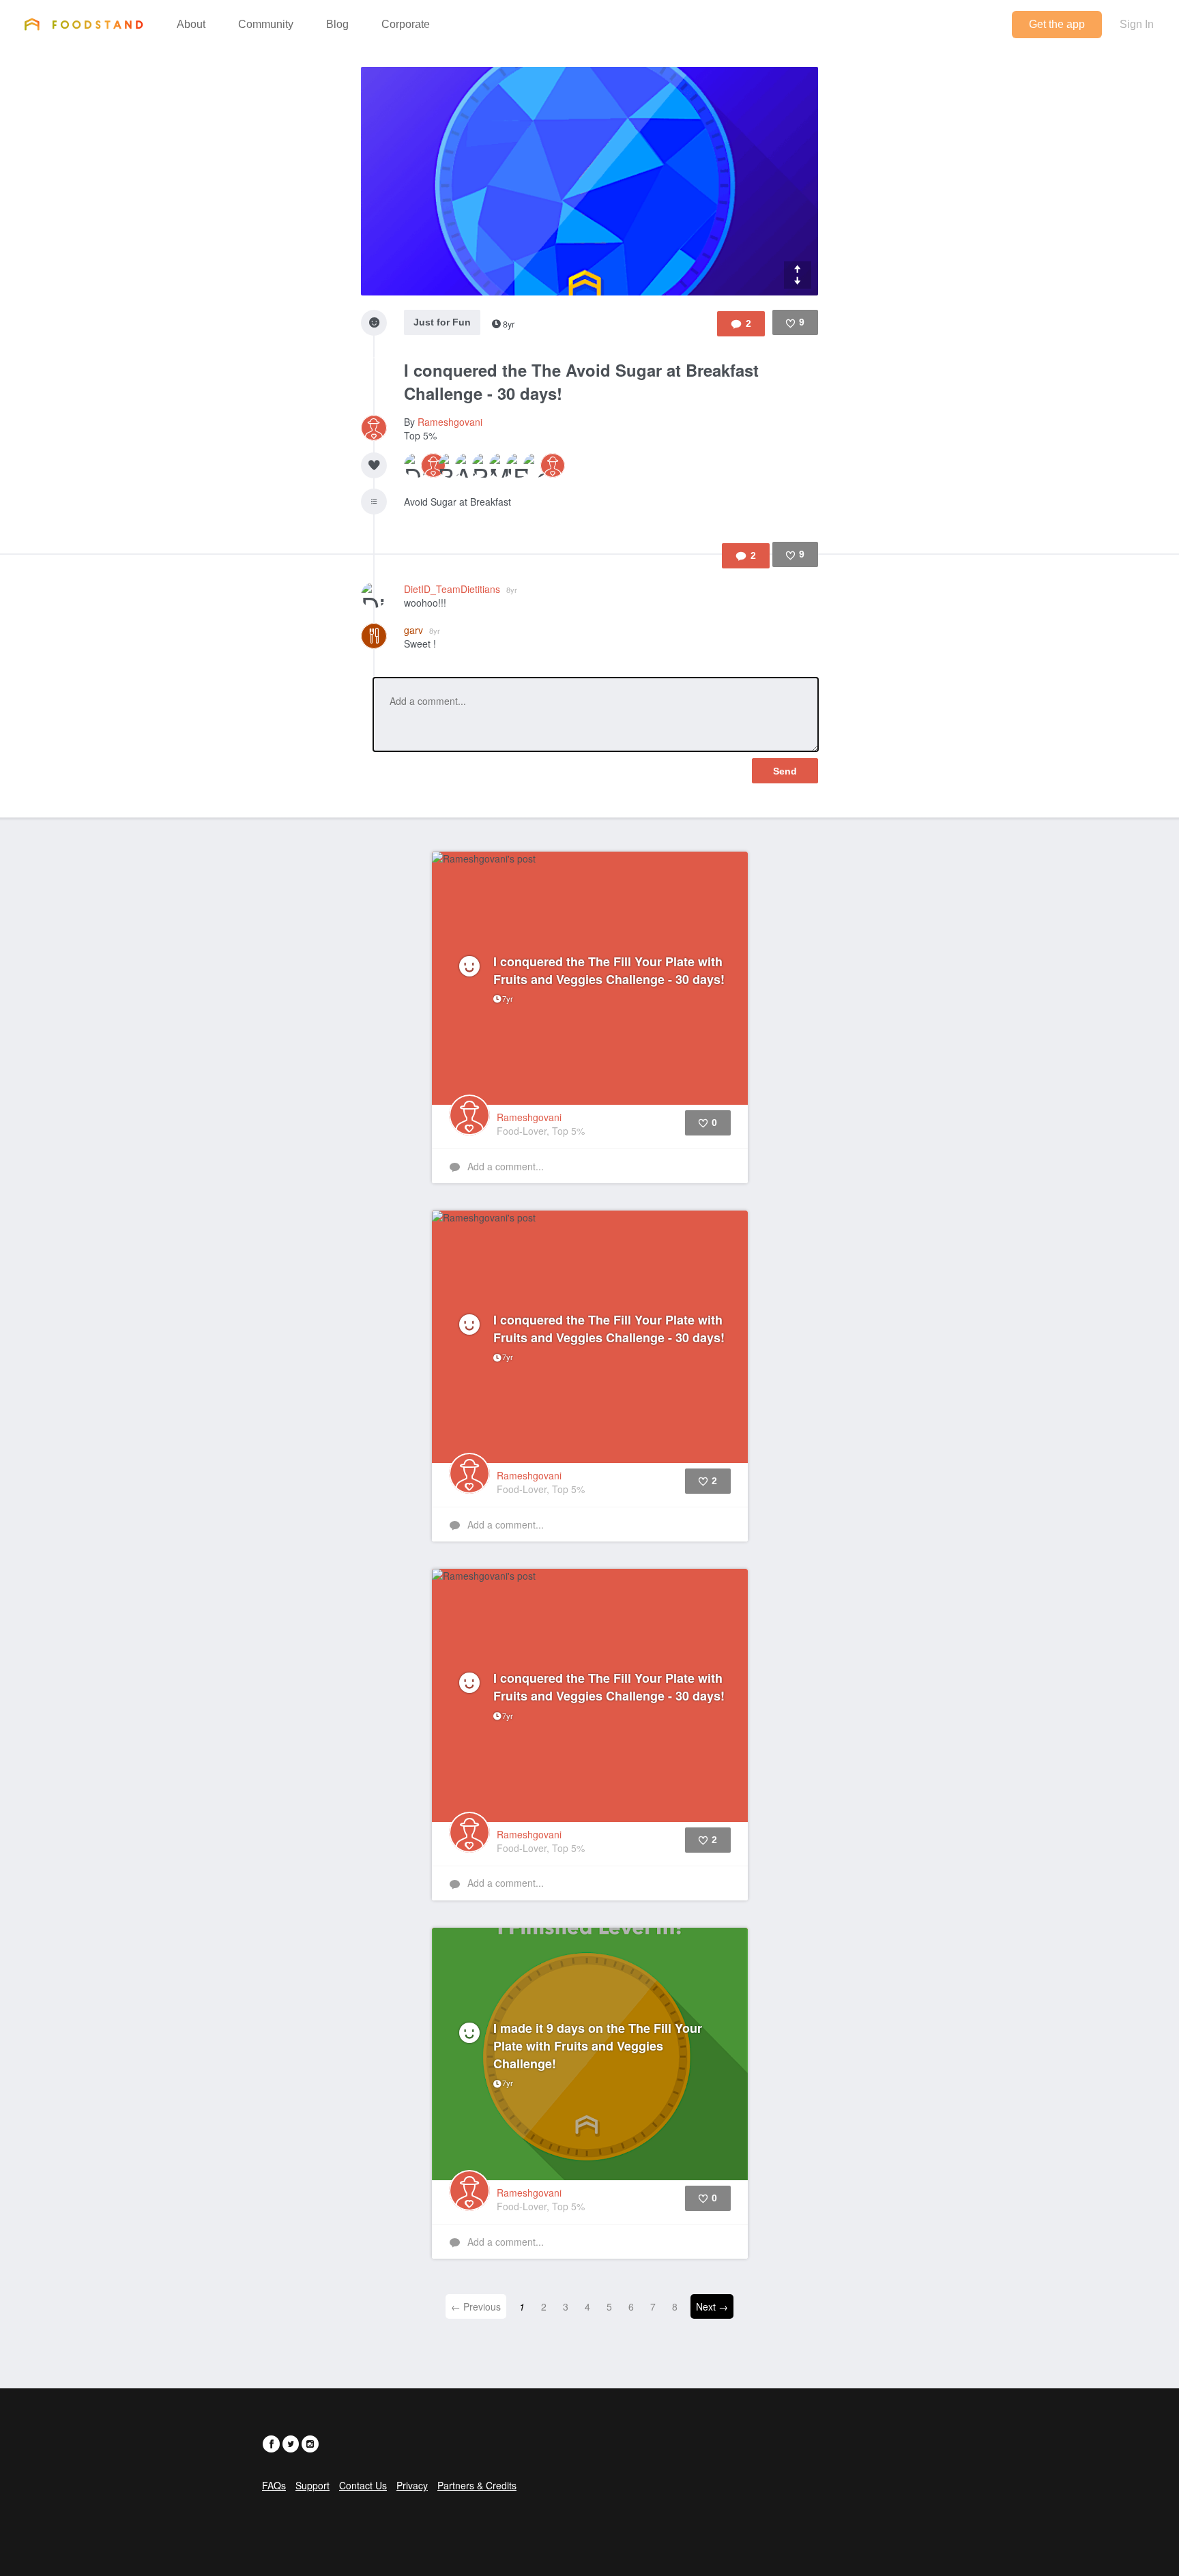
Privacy (412, 2485)
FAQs (274, 2485)
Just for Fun (442, 322)
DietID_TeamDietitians (461, 589)
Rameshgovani (450, 422)
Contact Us (363, 2485)
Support (312, 2485)
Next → (712, 2306)
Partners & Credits (477, 2485)
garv (422, 630)
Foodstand (84, 24)
